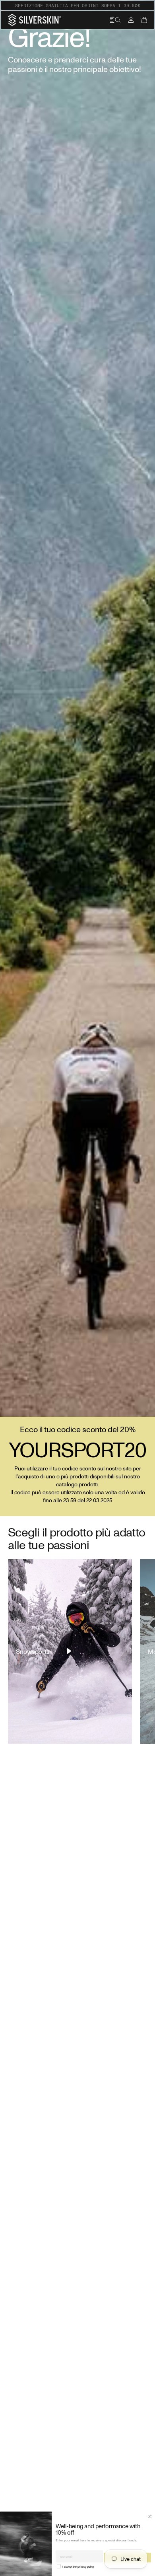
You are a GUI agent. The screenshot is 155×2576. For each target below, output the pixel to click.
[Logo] (35, 20)
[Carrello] (144, 20)
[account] (131, 20)
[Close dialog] (150, 2516)
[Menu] (115, 20)
